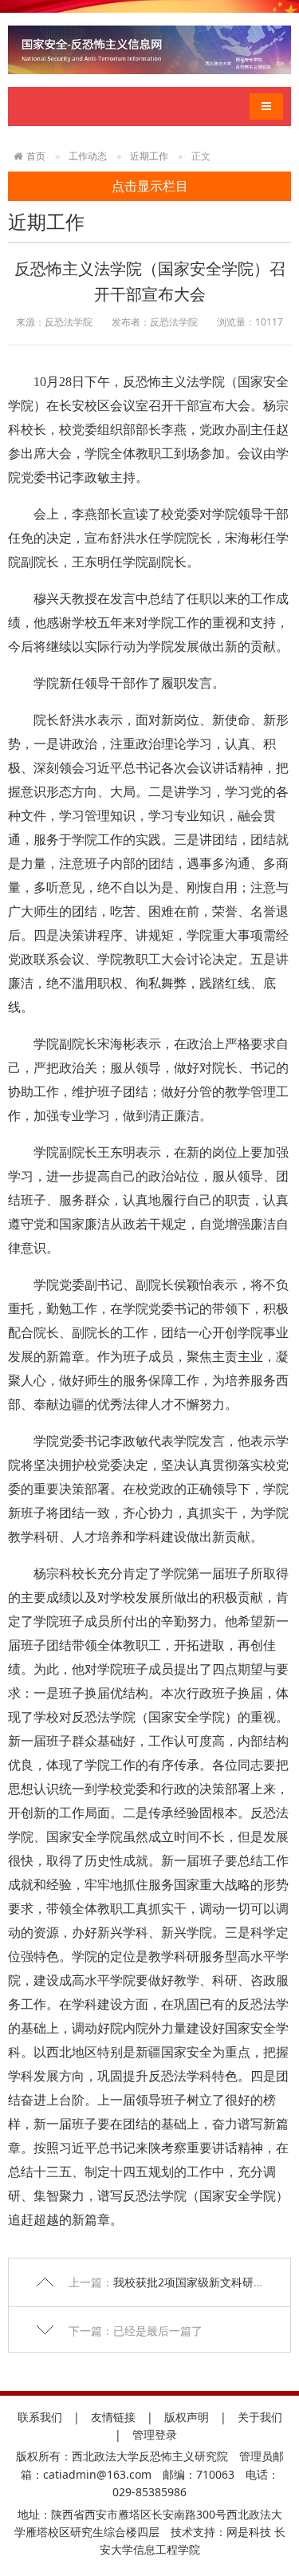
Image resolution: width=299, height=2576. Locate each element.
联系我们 (40, 2417)
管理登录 (155, 2434)
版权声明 (187, 2417)
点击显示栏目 (150, 186)
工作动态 (88, 156)
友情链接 (113, 2417)
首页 (36, 156)
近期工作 (149, 156)
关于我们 (260, 2417)
